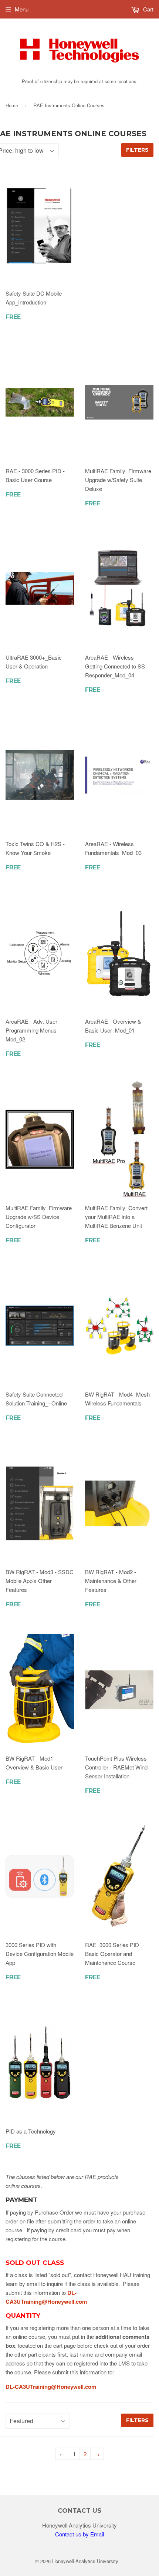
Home (12, 105)
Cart (148, 9)
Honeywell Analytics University (85, 2561)
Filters (137, 150)
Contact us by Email (79, 2534)
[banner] (79, 72)
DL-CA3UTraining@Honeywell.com (51, 2387)
